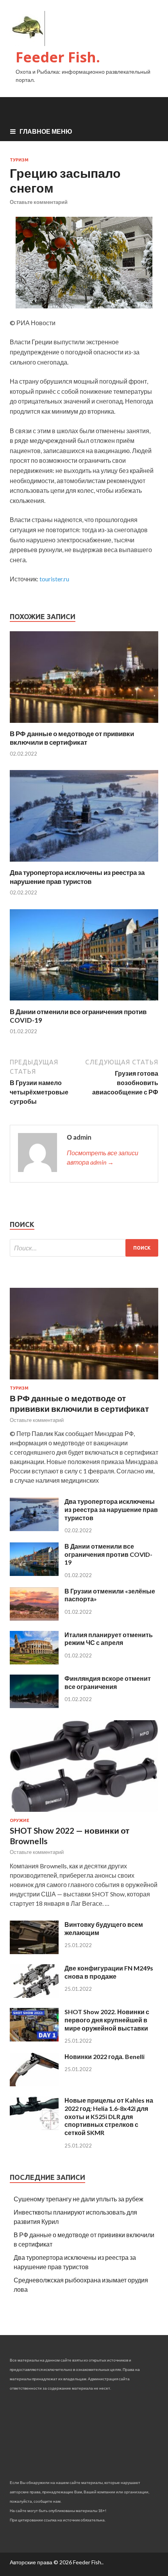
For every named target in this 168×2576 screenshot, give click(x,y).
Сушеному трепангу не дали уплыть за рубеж (79, 2199)
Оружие (20, 1820)
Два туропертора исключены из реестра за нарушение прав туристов (77, 877)
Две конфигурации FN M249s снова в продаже (109, 1972)
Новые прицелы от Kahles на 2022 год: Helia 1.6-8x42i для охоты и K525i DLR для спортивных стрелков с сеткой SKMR (109, 2116)
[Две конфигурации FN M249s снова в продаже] (34, 1995)
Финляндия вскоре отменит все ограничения (108, 1682)
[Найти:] (84, 1248)
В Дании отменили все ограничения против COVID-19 (108, 1554)
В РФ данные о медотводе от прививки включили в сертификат (72, 738)
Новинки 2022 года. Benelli (105, 2056)
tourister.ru (54, 579)
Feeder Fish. (58, 57)
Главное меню (46, 131)
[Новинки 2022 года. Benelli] (34, 2084)
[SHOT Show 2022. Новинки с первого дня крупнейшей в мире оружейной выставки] (34, 2039)
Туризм (19, 160)
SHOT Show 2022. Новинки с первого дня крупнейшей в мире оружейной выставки (107, 2020)
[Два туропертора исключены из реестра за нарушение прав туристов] (84, 863)
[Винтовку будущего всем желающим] (34, 1952)
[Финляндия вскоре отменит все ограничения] (34, 1706)
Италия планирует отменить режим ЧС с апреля (109, 1639)
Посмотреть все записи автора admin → (103, 1157)
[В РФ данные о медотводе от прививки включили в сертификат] (84, 725)
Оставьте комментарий (39, 202)
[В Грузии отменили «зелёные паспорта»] (34, 1618)
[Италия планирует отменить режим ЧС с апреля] (34, 1662)
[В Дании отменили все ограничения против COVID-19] (84, 1003)
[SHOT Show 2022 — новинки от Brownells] (84, 1813)
